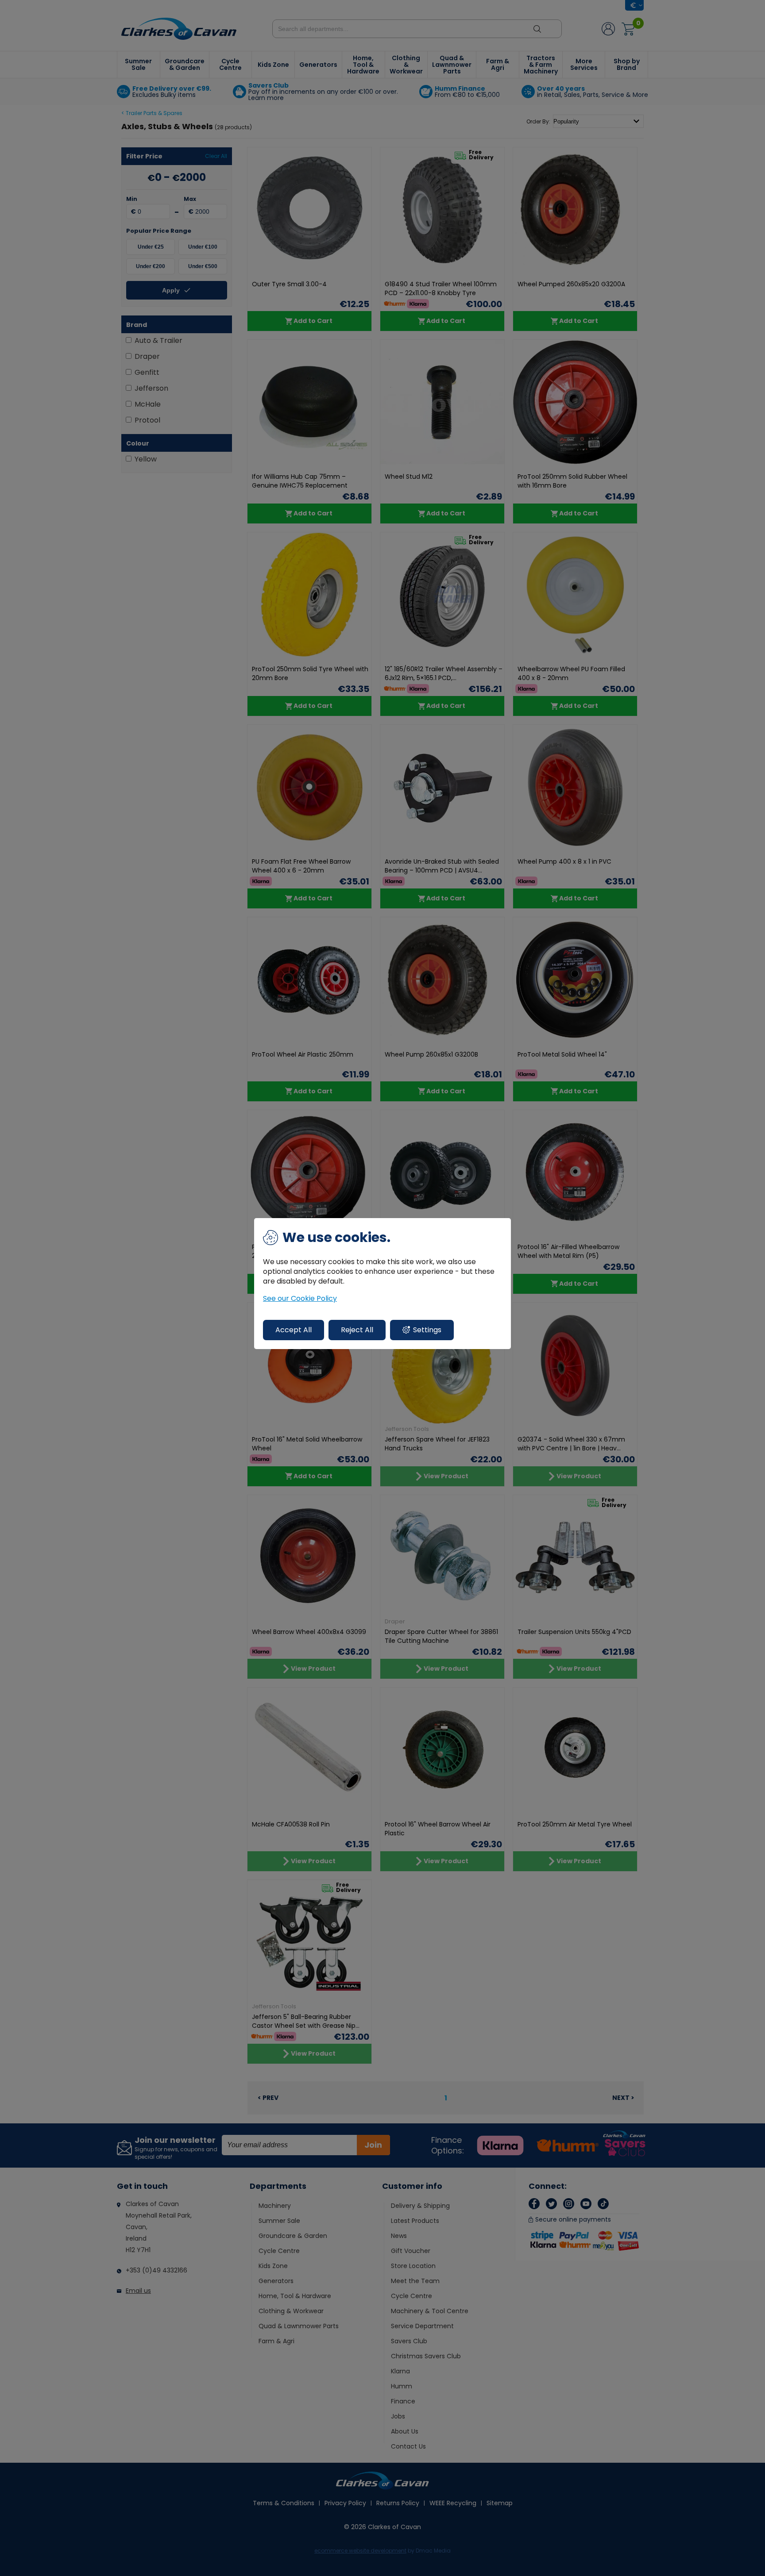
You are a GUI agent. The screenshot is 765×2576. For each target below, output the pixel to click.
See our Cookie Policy (300, 1299)
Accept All (294, 1330)
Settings (427, 1330)
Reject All (357, 1330)
